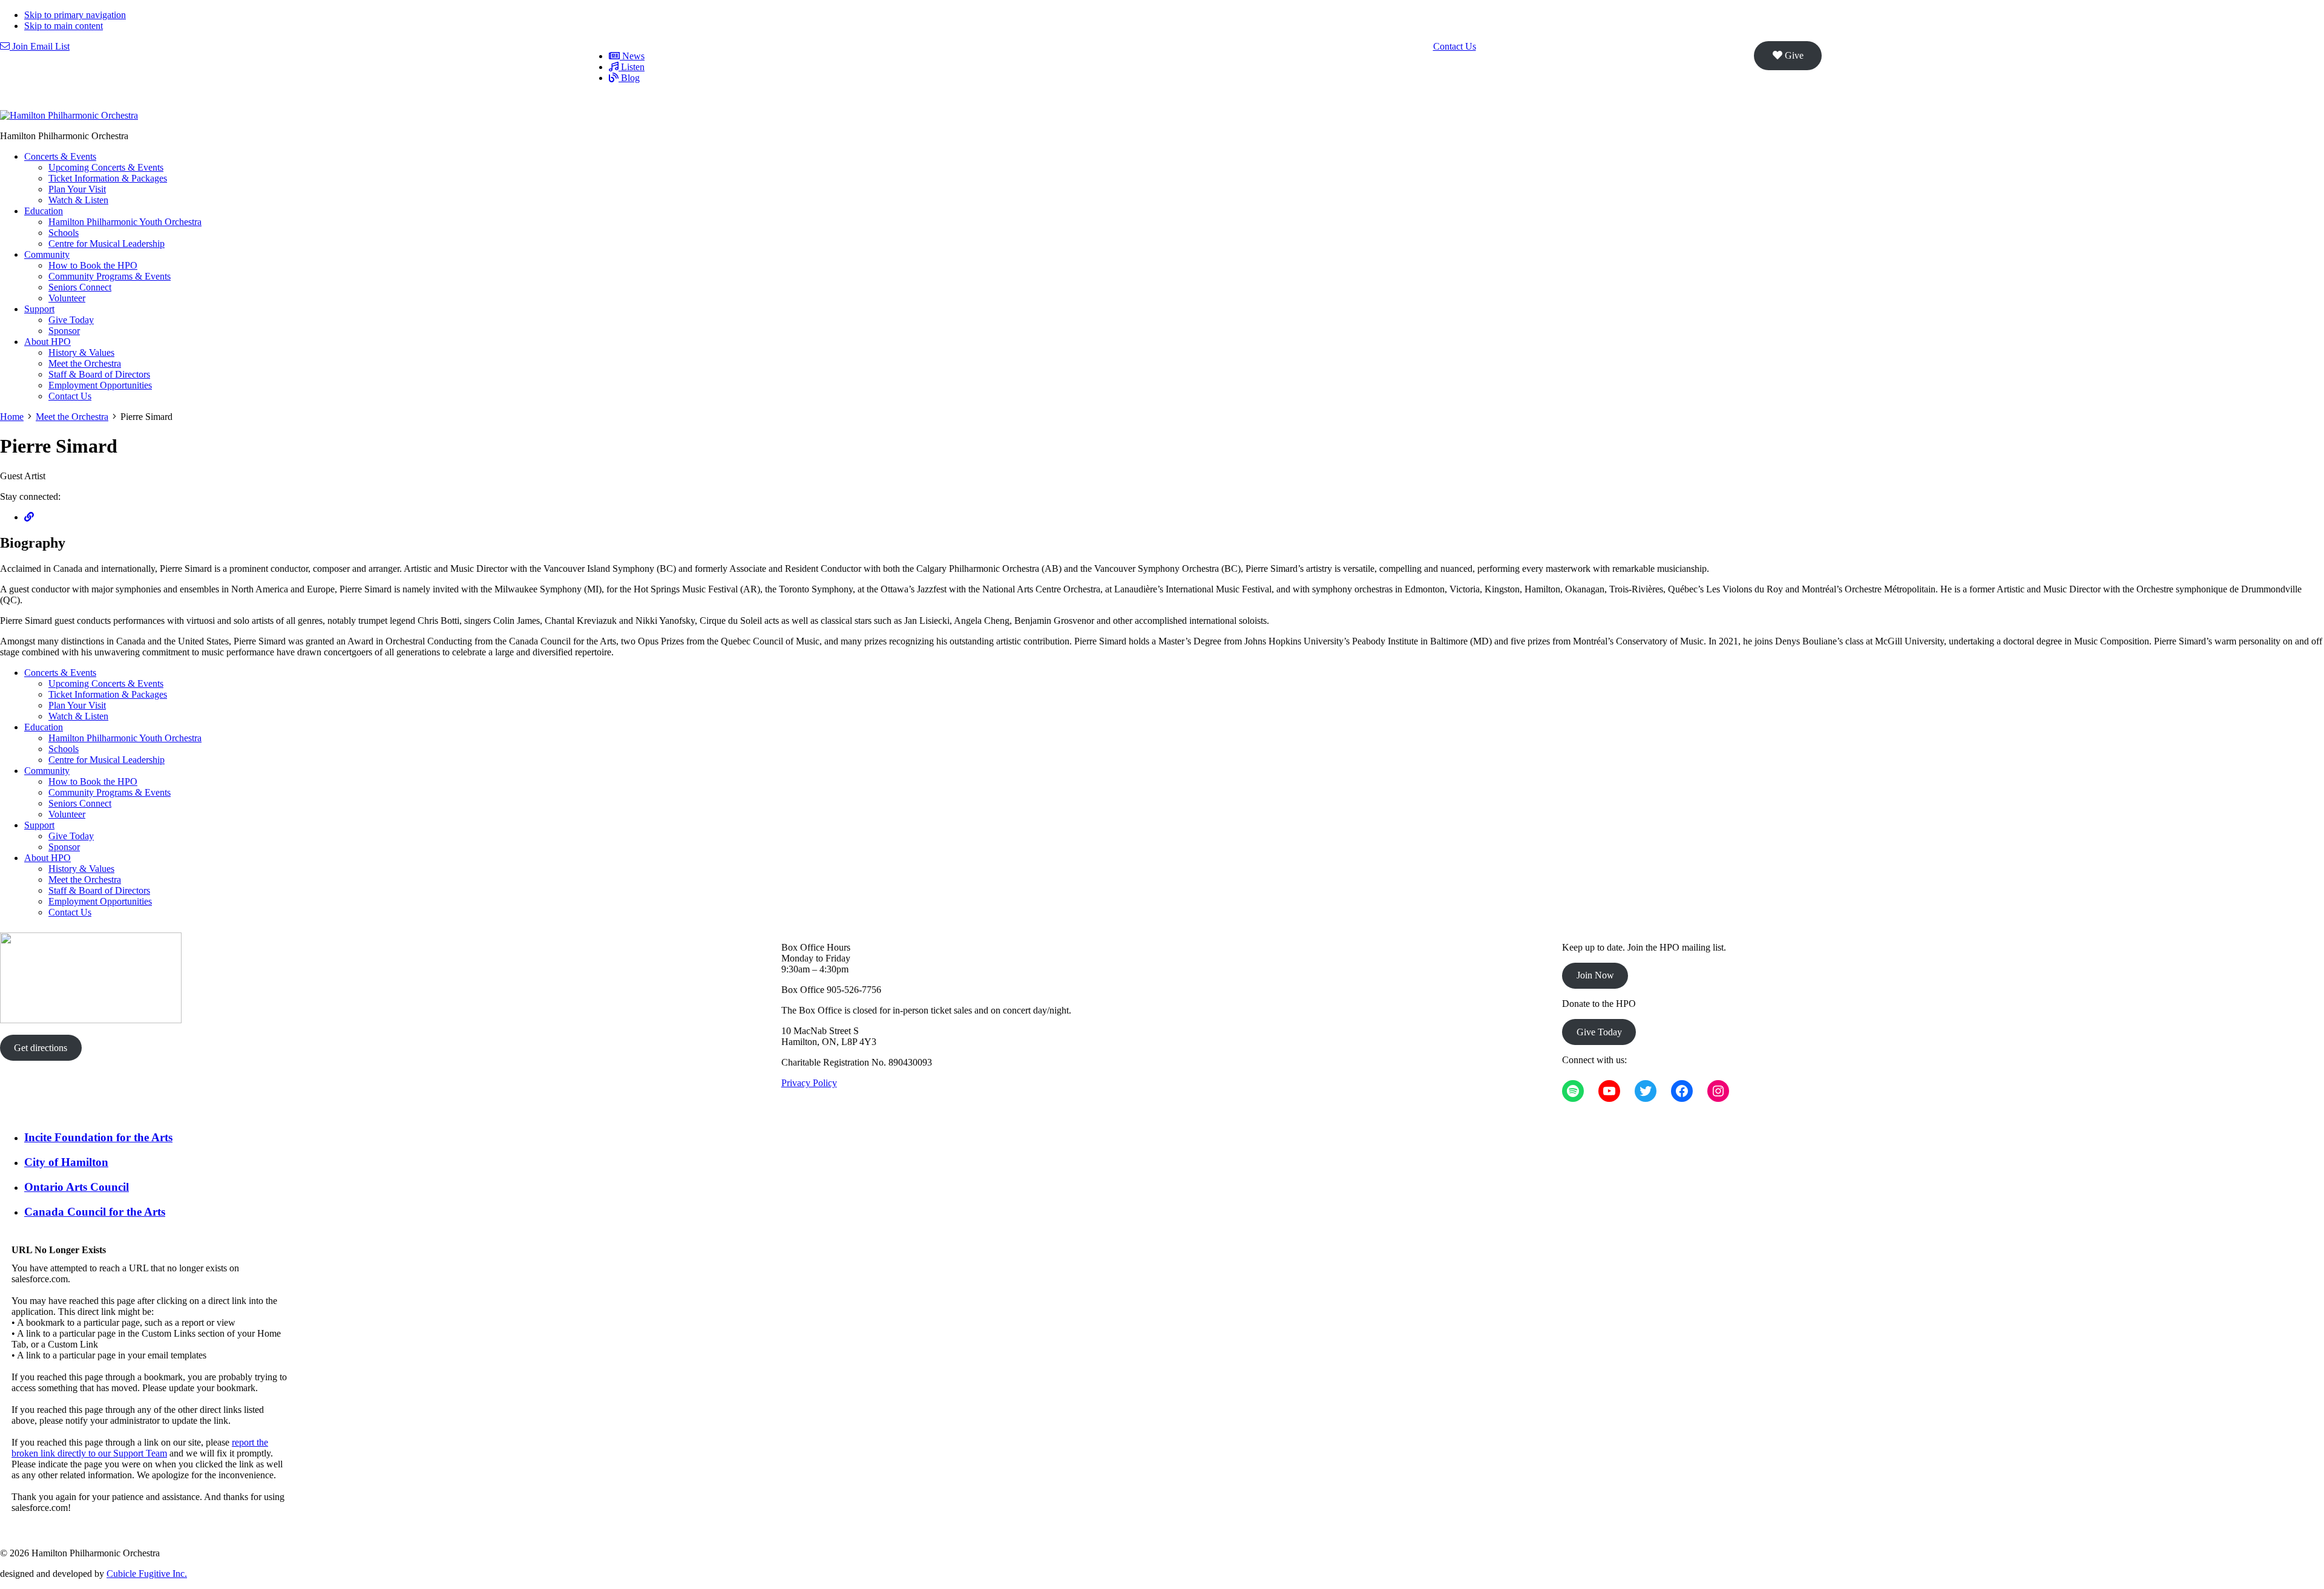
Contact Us (1455, 46)
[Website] (29, 517)
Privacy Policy (809, 1083)
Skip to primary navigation (75, 15)
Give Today (1599, 1032)
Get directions (41, 1048)
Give (1793, 55)
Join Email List (40, 46)
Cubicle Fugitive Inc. (147, 1574)
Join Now (1595, 975)
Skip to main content (64, 26)
